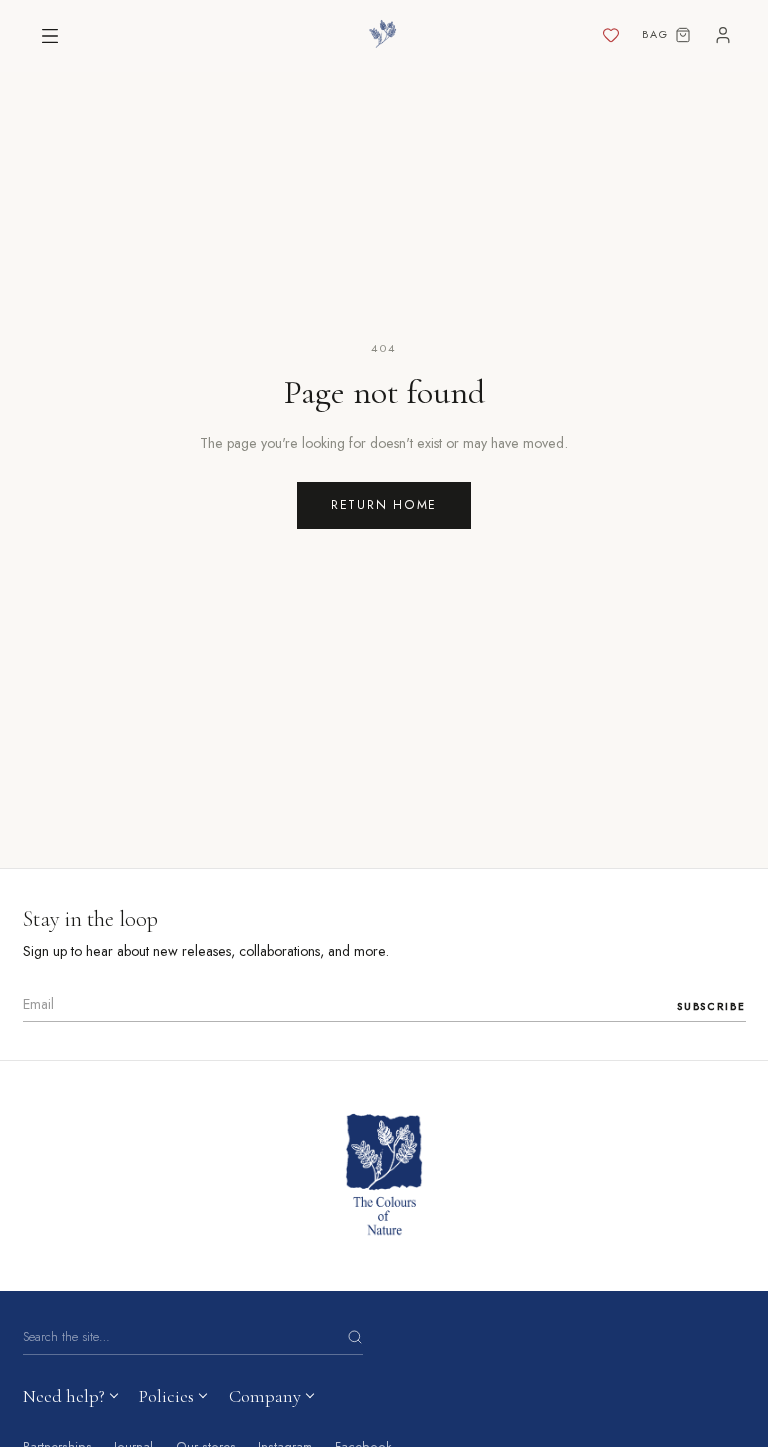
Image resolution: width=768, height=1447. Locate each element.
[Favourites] (611, 36)
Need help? (64, 1396)
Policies (166, 1396)
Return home (384, 505)
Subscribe (711, 1006)
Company (265, 1396)
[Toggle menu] (50, 36)
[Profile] (723, 36)
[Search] (355, 1337)
